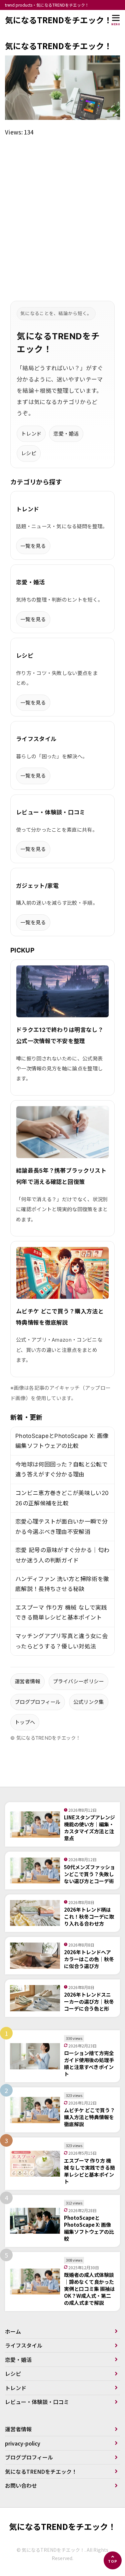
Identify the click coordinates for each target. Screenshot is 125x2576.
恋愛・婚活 (66, 434)
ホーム (13, 2331)
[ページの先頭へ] (113, 2560)
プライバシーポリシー (78, 1681)
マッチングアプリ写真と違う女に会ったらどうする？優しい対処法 (61, 1641)
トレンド (31, 434)
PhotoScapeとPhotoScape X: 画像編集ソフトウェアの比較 (62, 1441)
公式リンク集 (89, 1702)
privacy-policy (23, 2443)
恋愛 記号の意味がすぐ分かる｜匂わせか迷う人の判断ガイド (62, 1555)
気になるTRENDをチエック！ (58, 20)
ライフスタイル (24, 2345)
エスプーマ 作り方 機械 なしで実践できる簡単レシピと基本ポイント (61, 1613)
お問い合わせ (21, 2485)
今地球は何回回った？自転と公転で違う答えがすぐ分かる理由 (61, 1470)
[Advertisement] (62, 211)
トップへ (25, 1722)
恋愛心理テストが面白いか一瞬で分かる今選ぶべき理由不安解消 (61, 1527)
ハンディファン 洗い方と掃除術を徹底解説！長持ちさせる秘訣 (62, 1584)
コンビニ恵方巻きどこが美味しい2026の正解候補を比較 (62, 1498)
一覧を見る (33, 546)
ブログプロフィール (38, 1702)
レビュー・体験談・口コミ (37, 2402)
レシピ (29, 453)
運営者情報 (27, 1681)
